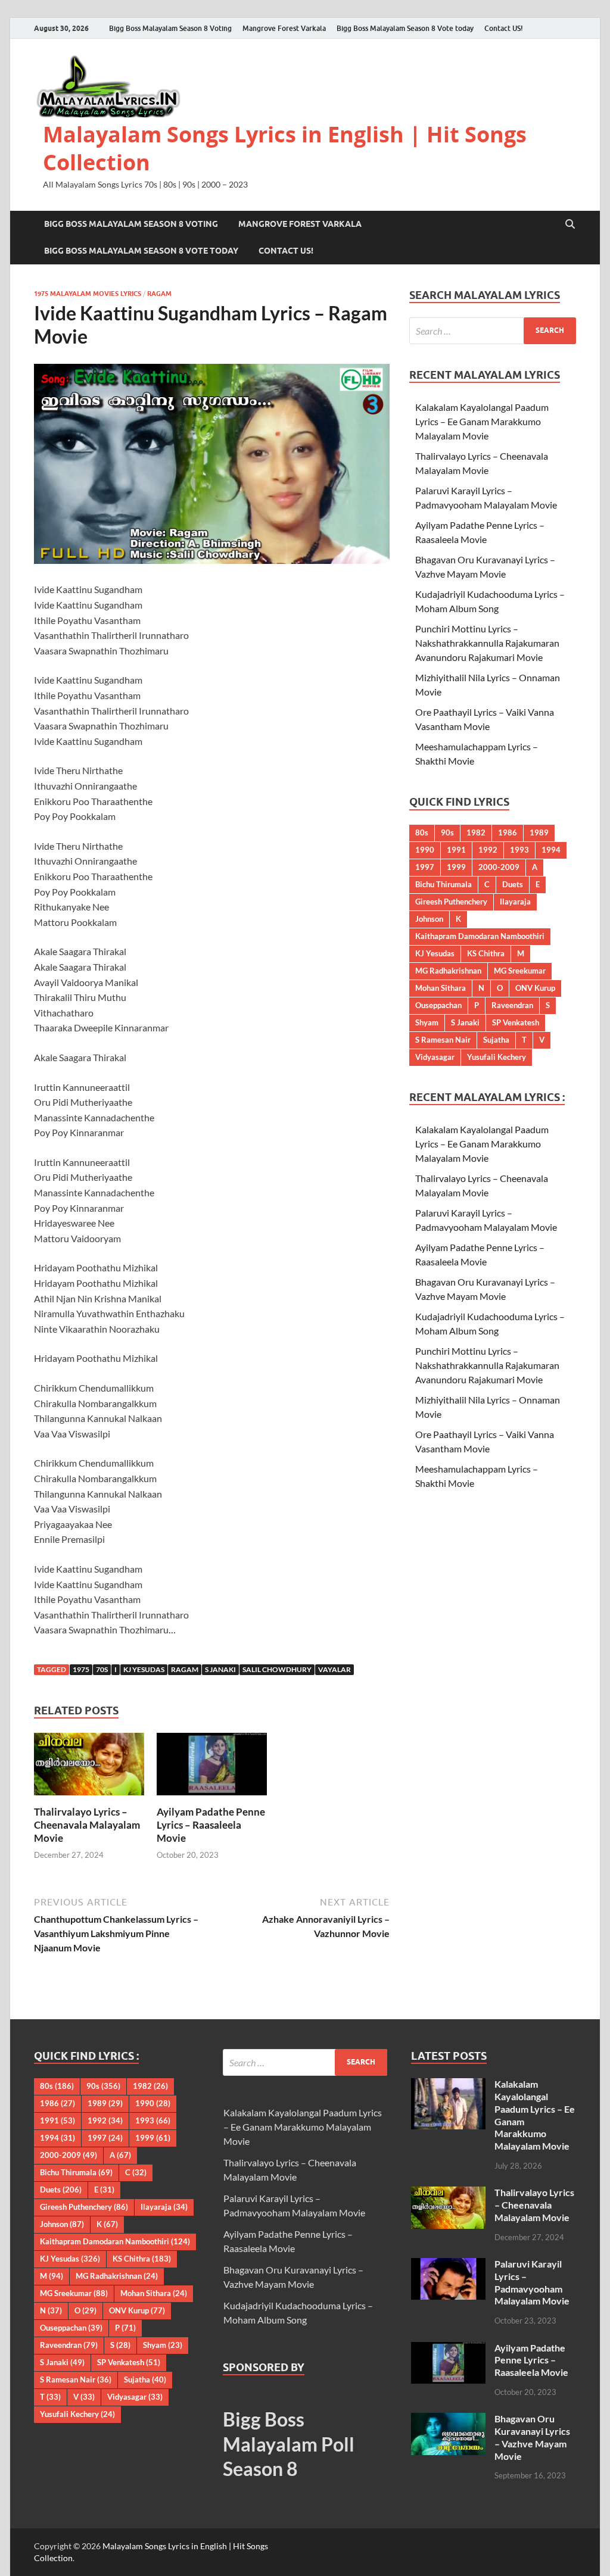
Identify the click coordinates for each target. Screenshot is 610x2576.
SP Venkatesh (516, 1022)
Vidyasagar (435, 1057)
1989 (539, 832)
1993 (519, 850)
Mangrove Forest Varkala (284, 28)
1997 (425, 867)
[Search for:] (493, 331)
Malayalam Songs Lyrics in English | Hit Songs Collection (285, 148)
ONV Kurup (535, 988)
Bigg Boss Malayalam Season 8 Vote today (405, 28)
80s (422, 832)
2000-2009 (499, 867)
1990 (425, 850)
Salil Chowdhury (277, 1669)
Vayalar (334, 1669)
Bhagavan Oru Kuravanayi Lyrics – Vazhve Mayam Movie (532, 2437)
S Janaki (220, 1669)
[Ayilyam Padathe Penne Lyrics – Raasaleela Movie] (212, 1768)
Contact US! (504, 28)
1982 (476, 832)
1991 (456, 850)
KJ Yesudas (144, 1669)
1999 (456, 867)
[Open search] (570, 224)
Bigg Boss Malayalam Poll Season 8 (289, 2444)
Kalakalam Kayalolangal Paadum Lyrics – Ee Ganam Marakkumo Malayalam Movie (482, 421)
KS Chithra (486, 953)
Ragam (159, 294)
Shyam (427, 1022)
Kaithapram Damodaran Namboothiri (480, 936)
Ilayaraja (515, 902)
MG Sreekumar (520, 971)
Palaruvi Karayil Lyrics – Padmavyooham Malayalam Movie (532, 2282)
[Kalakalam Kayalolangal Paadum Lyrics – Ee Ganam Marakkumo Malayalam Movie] (448, 2085)
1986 (508, 832)
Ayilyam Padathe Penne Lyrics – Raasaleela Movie (211, 1825)
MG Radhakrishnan (448, 971)
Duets (513, 884)
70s (102, 1669)
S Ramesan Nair (443, 1040)
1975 (81, 1669)
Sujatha (496, 1040)
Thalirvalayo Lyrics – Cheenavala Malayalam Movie (87, 1825)
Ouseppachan (438, 1005)
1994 (551, 850)
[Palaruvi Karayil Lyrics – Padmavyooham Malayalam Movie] (448, 2265)
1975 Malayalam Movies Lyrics (88, 294)
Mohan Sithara (441, 988)
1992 (488, 850)
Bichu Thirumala (444, 884)
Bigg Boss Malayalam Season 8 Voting (170, 28)
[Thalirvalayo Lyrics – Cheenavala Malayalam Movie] (89, 1768)
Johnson (429, 919)
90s (447, 832)
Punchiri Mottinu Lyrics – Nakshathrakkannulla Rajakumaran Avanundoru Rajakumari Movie (487, 643)
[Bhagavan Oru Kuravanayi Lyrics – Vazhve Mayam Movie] (448, 2420)
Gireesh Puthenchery (451, 902)
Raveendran (512, 1005)
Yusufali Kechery (497, 1057)
